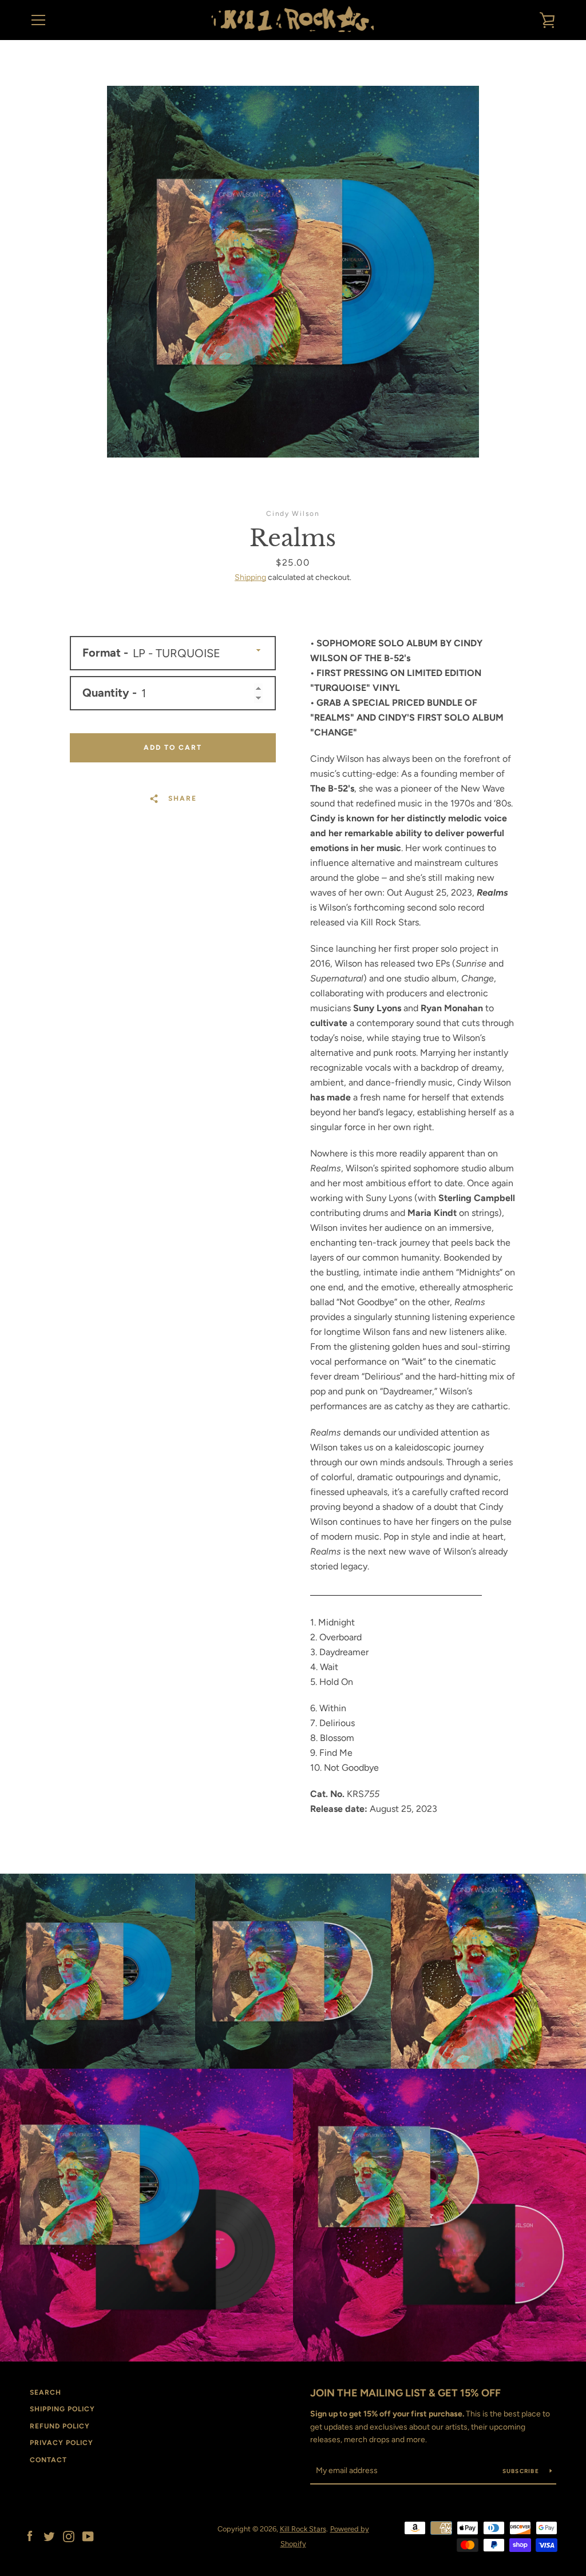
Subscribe (522, 2471)
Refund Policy (60, 2426)
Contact (48, 2460)
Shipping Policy (62, 2409)
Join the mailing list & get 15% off (405, 2393)
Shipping (250, 577)
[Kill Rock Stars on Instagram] (69, 2536)
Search (45, 2392)
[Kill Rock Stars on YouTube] (88, 2536)
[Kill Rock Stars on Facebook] (30, 2536)
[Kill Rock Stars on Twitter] (49, 2536)
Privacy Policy (62, 2443)
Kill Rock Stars (303, 2529)
